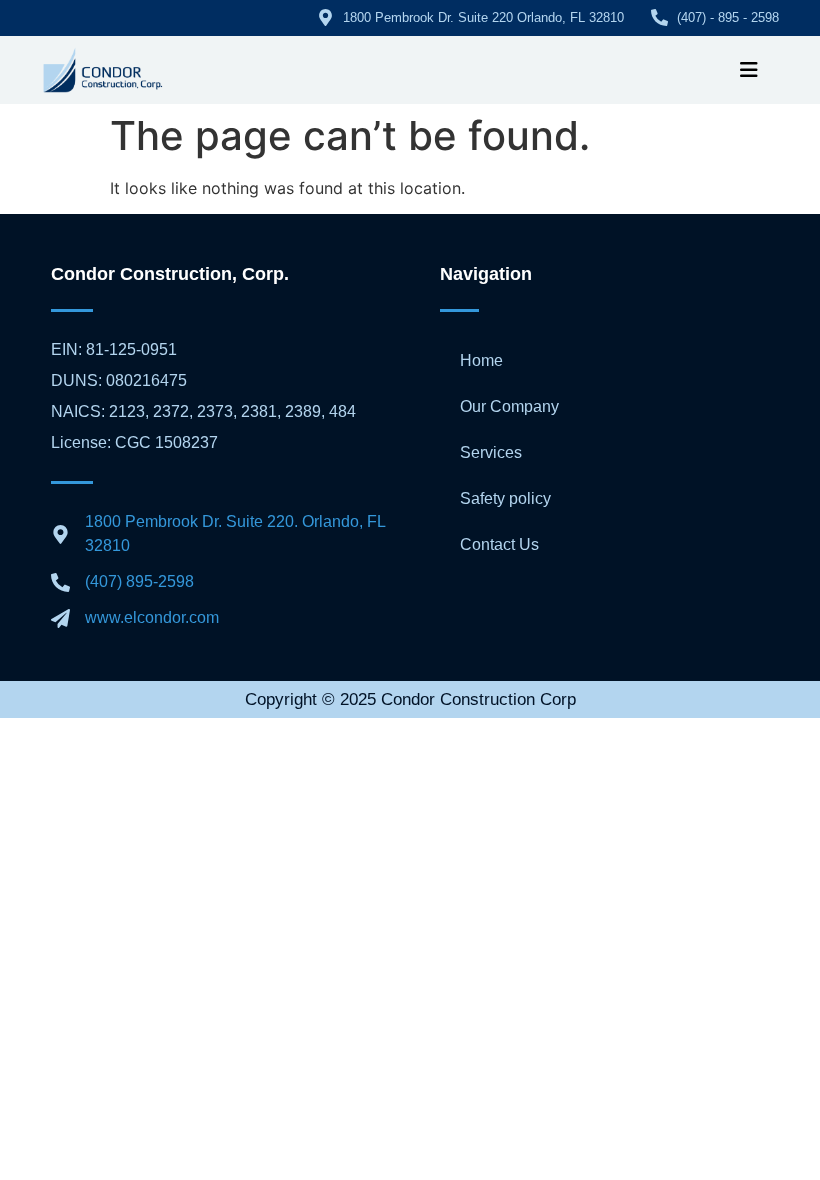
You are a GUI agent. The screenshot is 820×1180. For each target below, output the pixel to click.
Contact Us (499, 544)
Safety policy (505, 498)
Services (491, 452)
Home (481, 360)
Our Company (509, 406)
